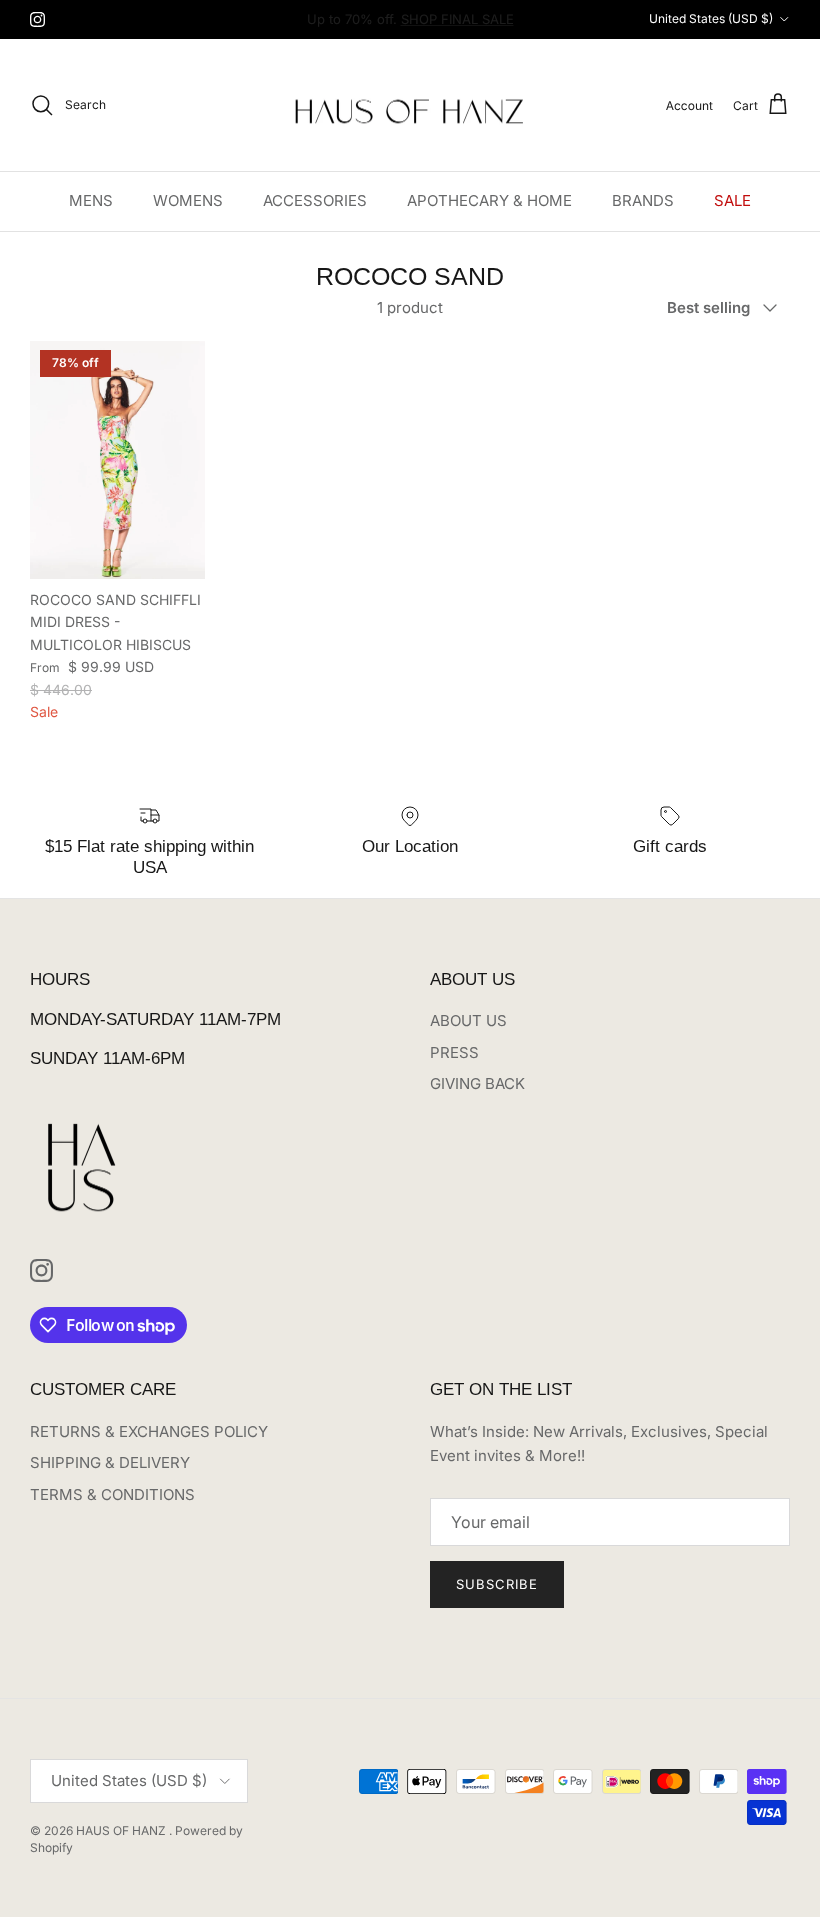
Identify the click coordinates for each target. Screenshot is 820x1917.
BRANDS (643, 200)
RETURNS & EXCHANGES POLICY (149, 1431)
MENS (91, 200)
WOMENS (188, 200)
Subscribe (497, 1584)
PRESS (454, 1052)
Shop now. (535, 27)
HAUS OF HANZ (122, 1830)
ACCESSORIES (315, 200)
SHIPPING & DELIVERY (110, 1462)
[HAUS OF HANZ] (410, 105)
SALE (732, 200)
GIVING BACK (477, 1083)
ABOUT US (468, 1020)
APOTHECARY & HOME (489, 200)
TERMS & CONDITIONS (112, 1494)
